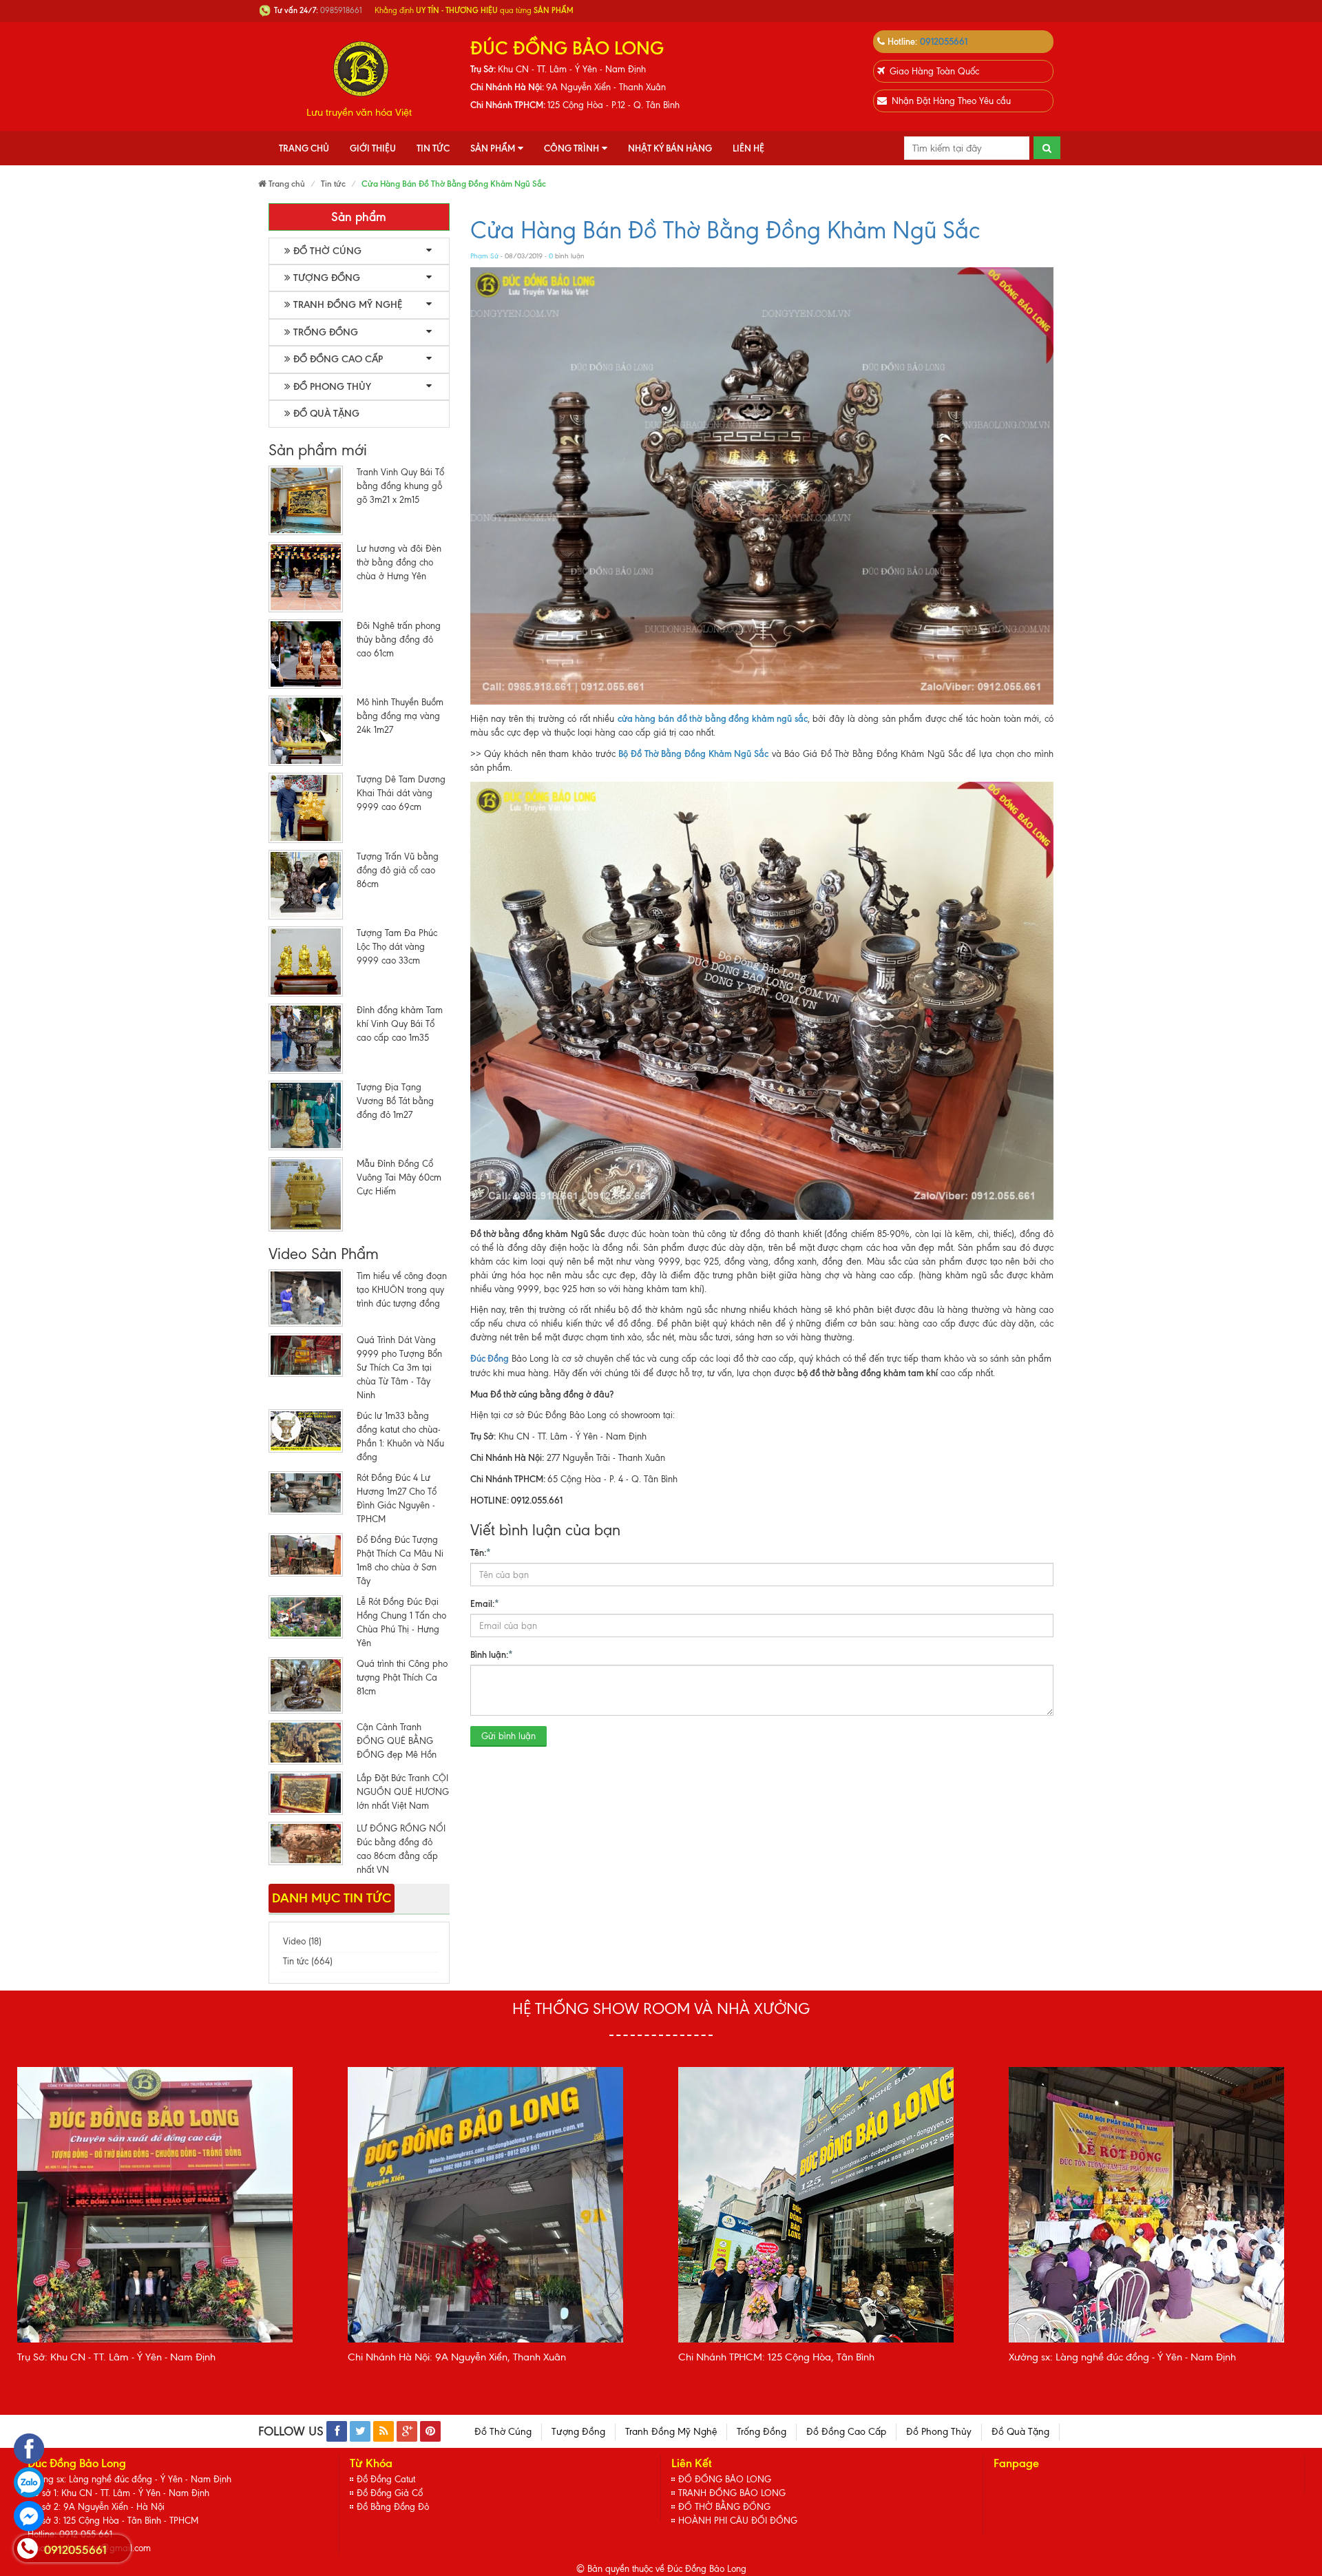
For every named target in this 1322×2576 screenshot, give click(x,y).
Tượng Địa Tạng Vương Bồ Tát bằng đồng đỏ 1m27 (395, 1101)
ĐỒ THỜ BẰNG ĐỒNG (724, 2507)
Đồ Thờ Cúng (327, 251)
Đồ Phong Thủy (332, 387)
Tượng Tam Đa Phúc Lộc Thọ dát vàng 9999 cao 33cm (397, 947)
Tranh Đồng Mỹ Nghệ (348, 305)
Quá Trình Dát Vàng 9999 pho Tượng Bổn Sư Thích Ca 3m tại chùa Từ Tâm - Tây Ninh (399, 1368)
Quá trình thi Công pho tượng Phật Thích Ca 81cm (402, 1677)
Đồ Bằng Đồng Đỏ (393, 2507)
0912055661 (944, 41)
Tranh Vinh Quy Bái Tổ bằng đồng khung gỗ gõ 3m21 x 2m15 (400, 486)
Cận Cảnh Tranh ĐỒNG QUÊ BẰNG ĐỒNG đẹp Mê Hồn (397, 1741)
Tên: (481, 1552)
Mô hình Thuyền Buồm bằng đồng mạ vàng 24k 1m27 (400, 716)
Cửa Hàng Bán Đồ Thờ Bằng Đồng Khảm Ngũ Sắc (725, 230)
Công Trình (571, 148)
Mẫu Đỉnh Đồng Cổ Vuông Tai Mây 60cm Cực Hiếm (399, 1177)
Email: (485, 1603)
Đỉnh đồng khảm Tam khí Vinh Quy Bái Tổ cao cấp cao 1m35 (400, 1024)
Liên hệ (748, 148)
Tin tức (433, 148)
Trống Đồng (326, 332)
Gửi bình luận (508, 1736)
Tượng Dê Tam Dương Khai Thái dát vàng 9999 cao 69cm (401, 793)
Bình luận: (492, 1654)
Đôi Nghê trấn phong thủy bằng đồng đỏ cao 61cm (399, 640)
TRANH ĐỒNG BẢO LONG (732, 2493)
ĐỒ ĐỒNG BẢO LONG (725, 2479)
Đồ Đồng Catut (386, 2479)
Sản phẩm (493, 148)
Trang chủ (304, 148)
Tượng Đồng (327, 278)
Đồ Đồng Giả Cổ (390, 2493)
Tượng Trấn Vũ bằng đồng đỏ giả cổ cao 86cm (398, 870)
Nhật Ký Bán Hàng (670, 148)
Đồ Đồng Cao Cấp (338, 359)
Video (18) (302, 1941)
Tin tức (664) (308, 1961)
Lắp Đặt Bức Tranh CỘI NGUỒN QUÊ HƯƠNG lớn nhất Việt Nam (403, 1792)
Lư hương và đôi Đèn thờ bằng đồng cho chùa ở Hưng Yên (399, 562)
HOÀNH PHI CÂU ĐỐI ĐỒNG (738, 2521)
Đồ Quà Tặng (326, 414)
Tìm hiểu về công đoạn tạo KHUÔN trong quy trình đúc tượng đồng (402, 1290)
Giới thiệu (373, 148)
